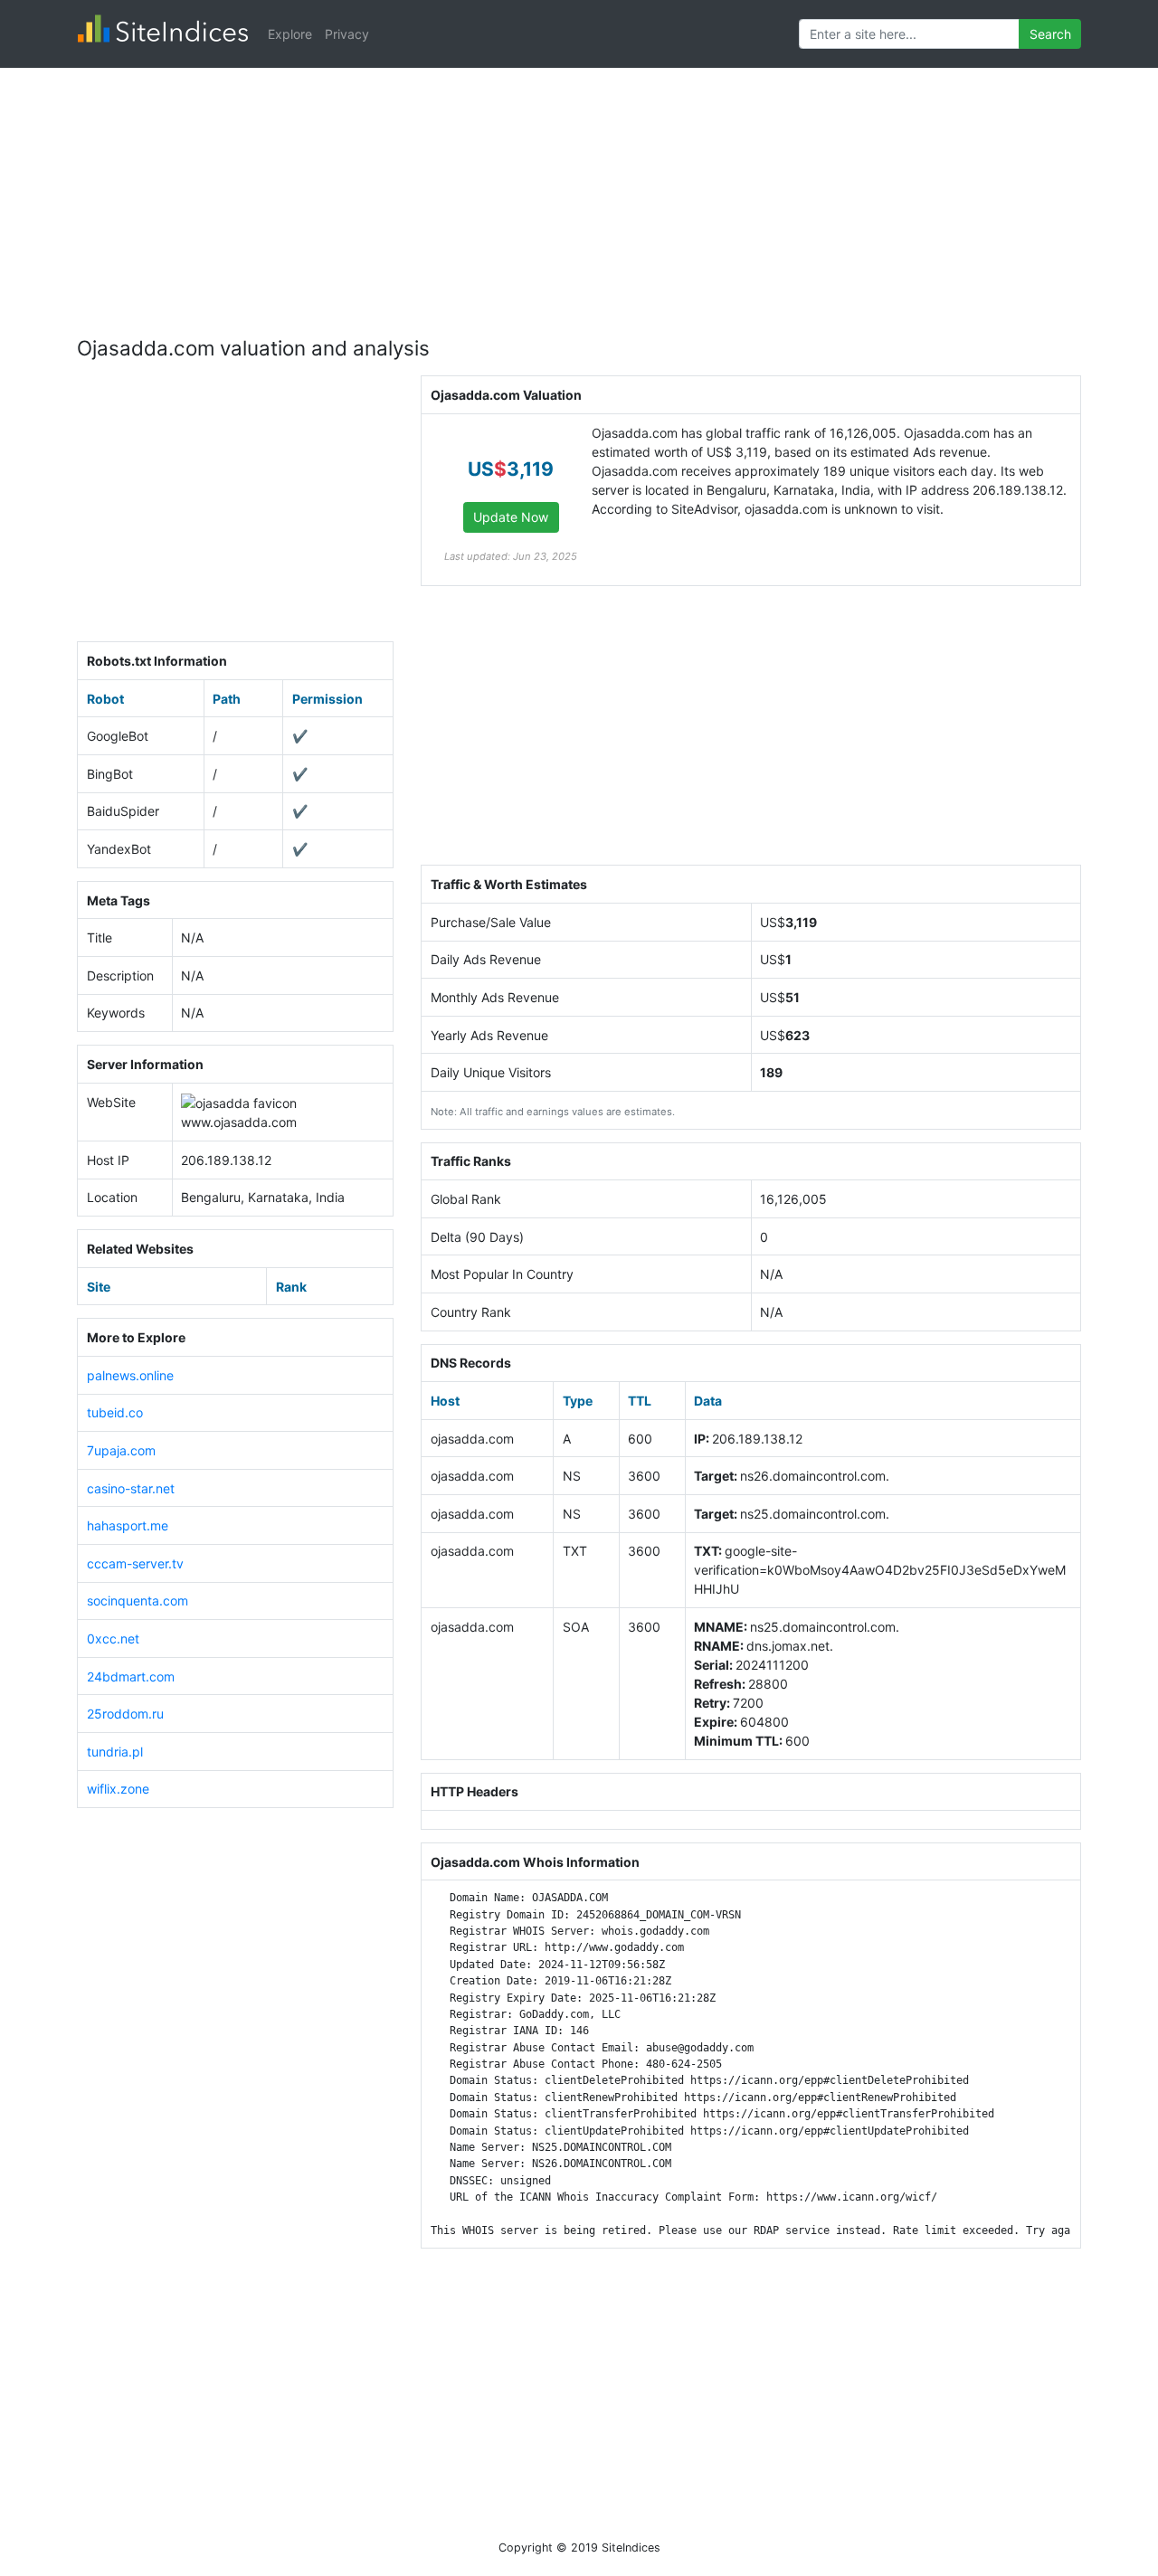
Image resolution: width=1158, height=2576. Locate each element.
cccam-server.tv (135, 1563)
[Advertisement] (579, 194)
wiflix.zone (118, 1789)
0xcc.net (113, 1638)
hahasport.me (128, 1525)
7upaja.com (121, 1450)
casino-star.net (131, 1488)
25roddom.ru (125, 1714)
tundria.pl (115, 1752)
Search (1050, 34)
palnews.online (130, 1375)
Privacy (347, 34)
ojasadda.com (255, 1122)
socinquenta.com (138, 1601)
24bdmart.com (131, 1676)
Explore (290, 34)
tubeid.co (115, 1412)
